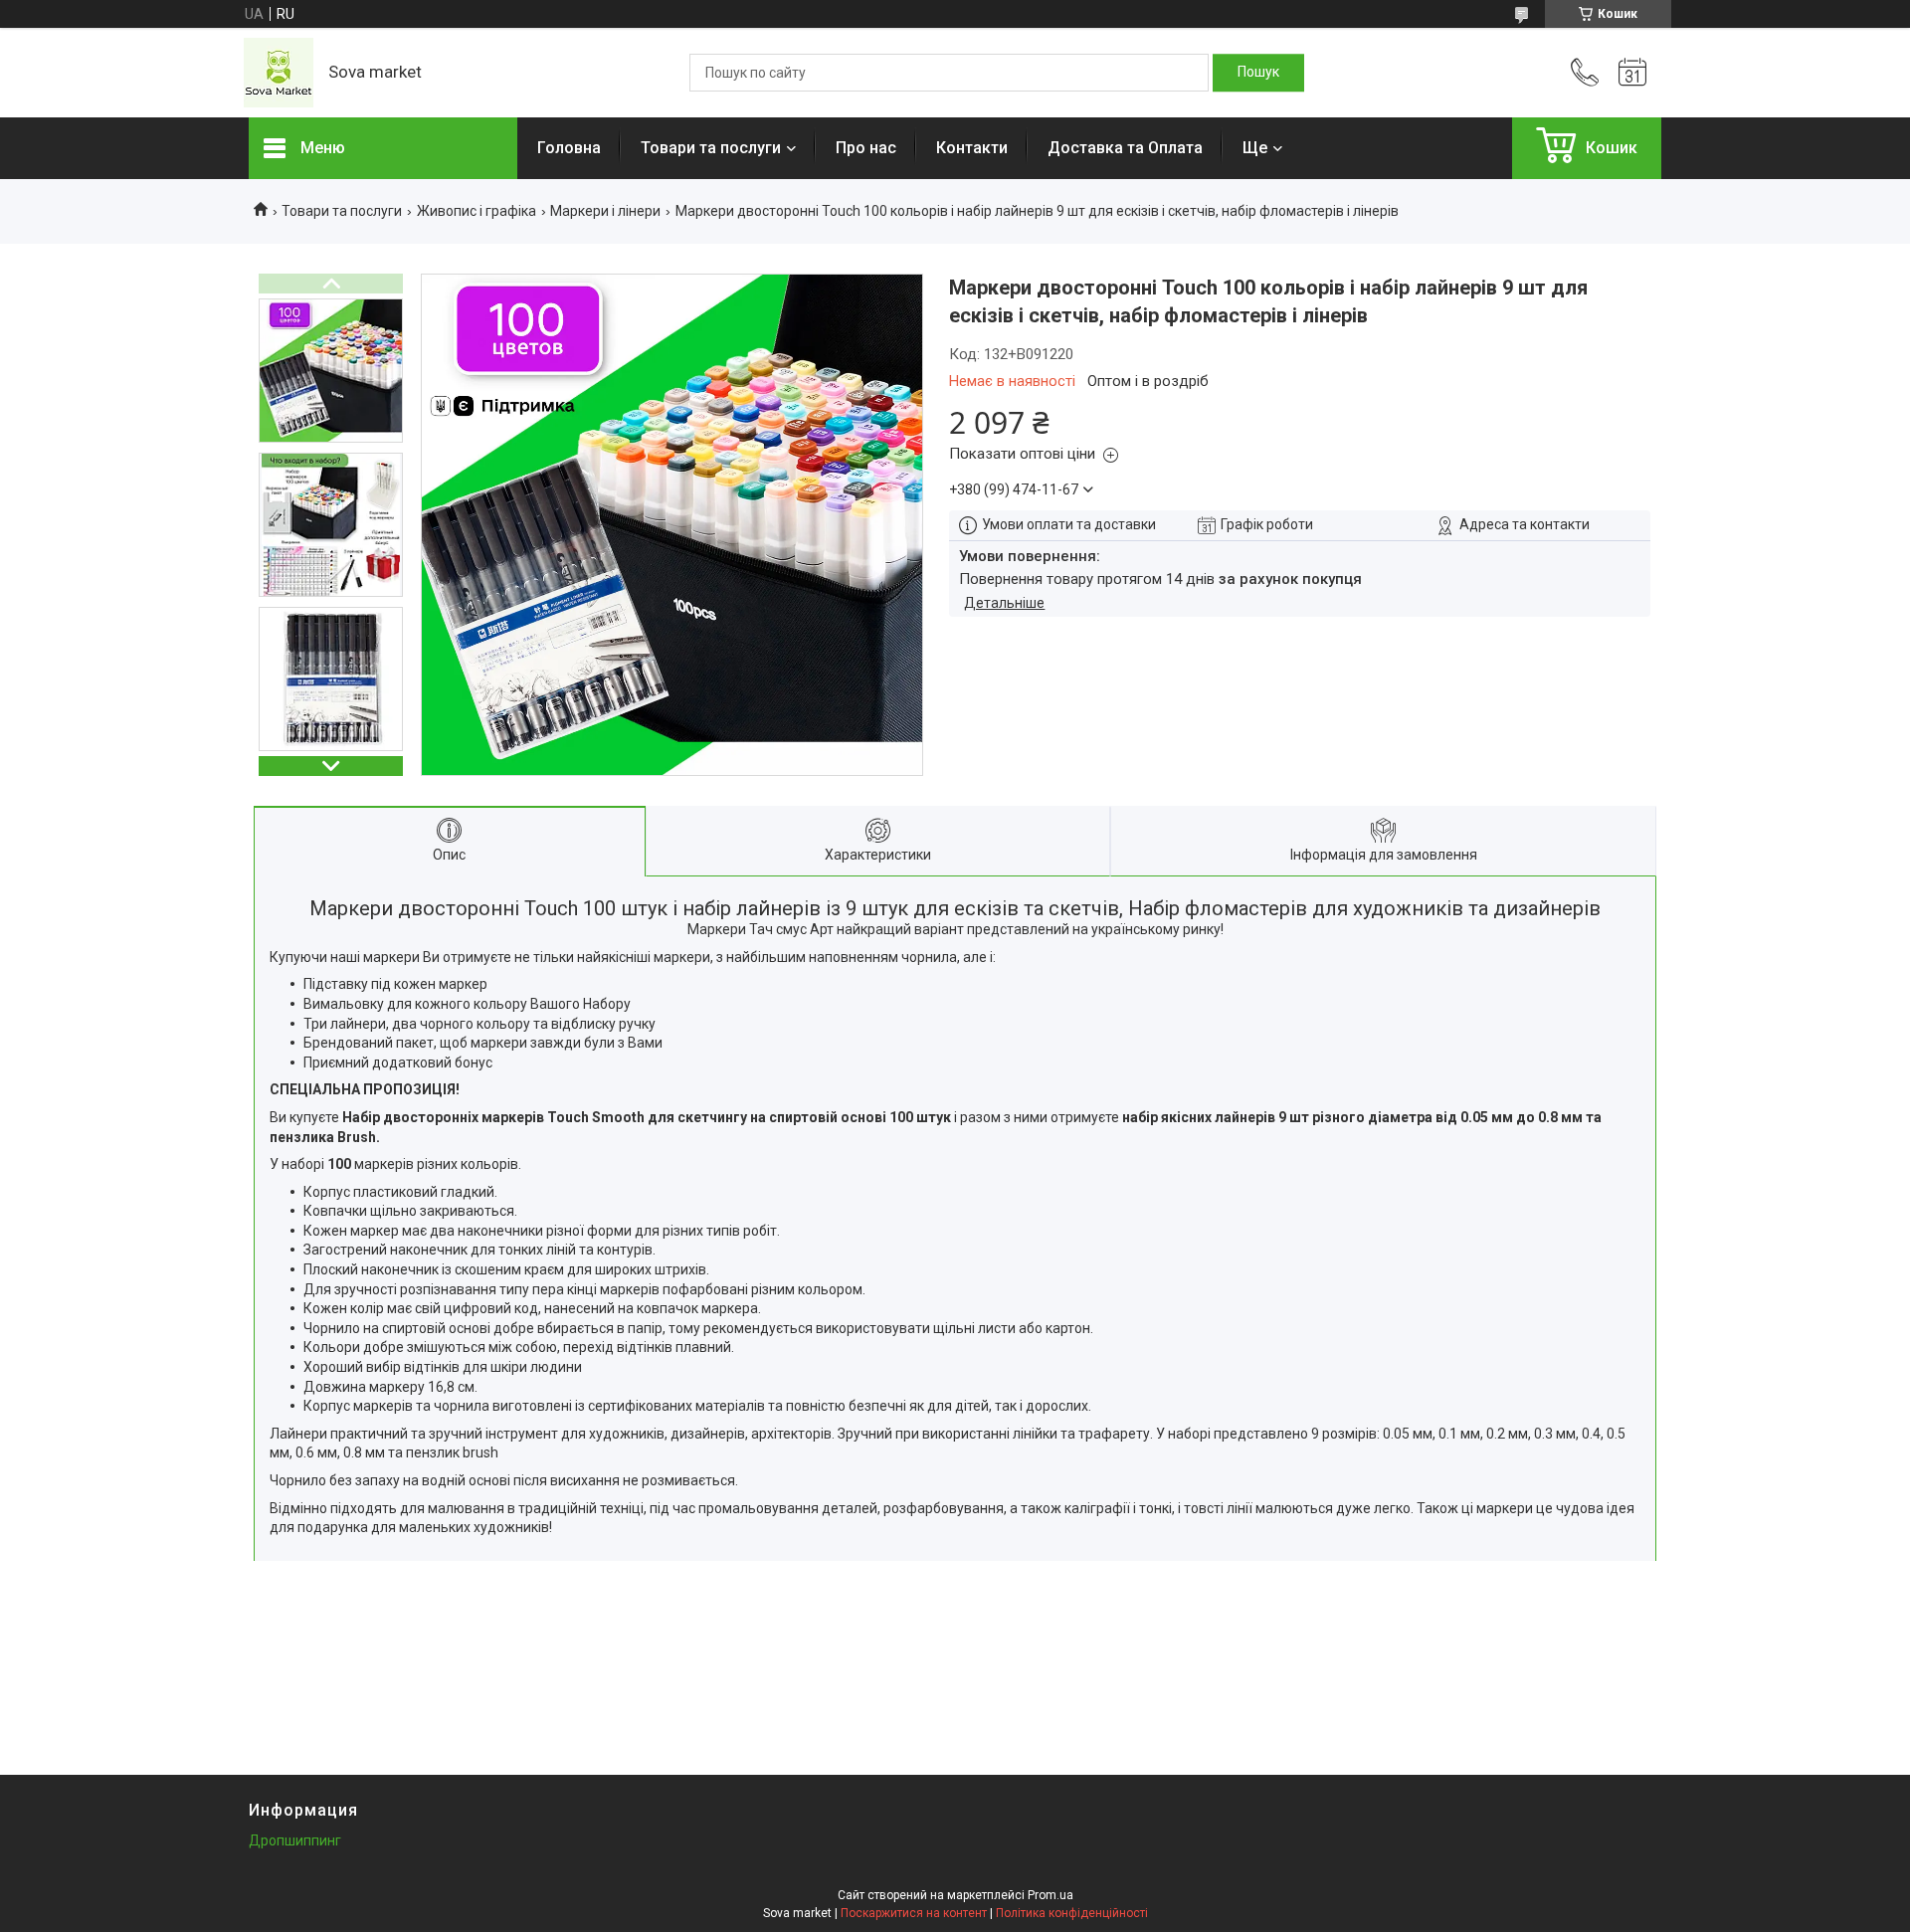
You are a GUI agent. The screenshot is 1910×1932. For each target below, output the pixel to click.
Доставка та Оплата (1125, 148)
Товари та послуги (711, 148)
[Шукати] (1258, 73)
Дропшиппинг (295, 1840)
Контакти (972, 148)
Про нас (866, 148)
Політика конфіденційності (1072, 1913)
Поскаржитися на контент (914, 1913)
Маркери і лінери (605, 211)
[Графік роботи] (1632, 73)
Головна (569, 148)
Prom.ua (1050, 1895)
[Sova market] (279, 73)
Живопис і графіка (477, 211)
